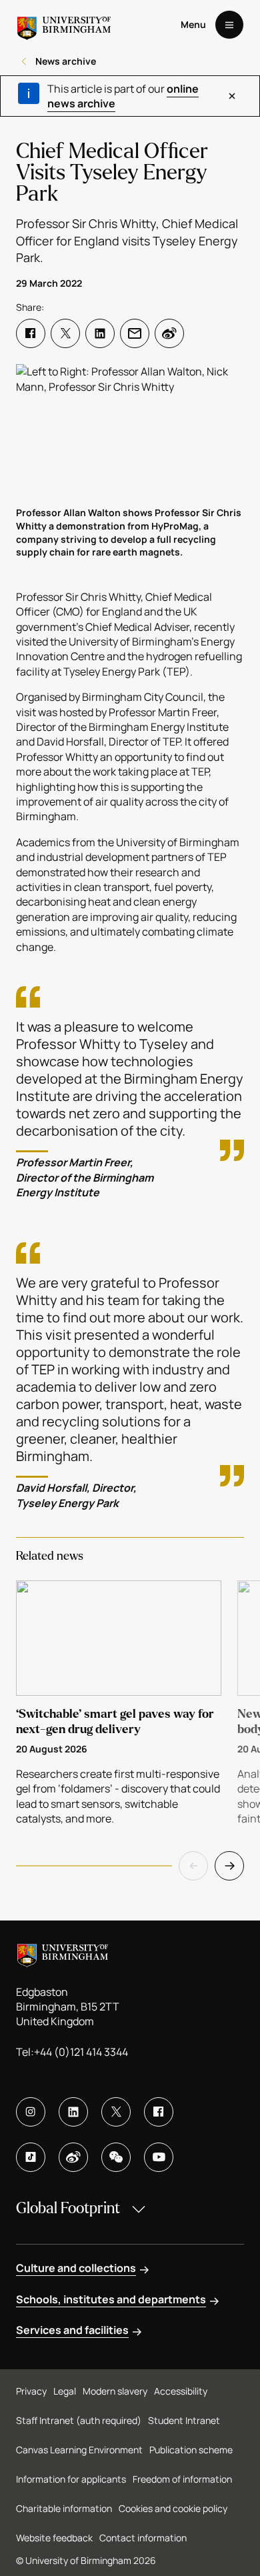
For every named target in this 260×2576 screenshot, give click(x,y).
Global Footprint (68, 2208)
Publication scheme (191, 2450)
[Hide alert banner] (232, 96)
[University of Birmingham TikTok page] (31, 2157)
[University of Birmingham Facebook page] (159, 2112)
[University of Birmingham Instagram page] (31, 2112)
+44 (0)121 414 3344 (81, 2052)
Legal (65, 2391)
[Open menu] (229, 25)
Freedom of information (182, 2479)
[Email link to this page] (135, 333)
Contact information (143, 2538)
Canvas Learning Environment (79, 2450)
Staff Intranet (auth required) (79, 2420)
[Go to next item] (229, 1866)
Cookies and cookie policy (173, 2508)
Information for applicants (71, 2479)
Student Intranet (184, 2420)
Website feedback (54, 2538)
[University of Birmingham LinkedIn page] (73, 2112)
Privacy (31, 2391)
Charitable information (64, 2508)
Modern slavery (115, 2391)
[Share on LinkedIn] (100, 333)
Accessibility (181, 2391)
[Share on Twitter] (65, 333)
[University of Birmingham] (64, 25)
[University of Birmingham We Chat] (116, 2157)
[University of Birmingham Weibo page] (73, 2157)
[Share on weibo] (169, 333)
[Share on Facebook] (31, 333)
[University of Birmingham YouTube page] (159, 2157)
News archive (66, 61)
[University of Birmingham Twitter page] (116, 2112)
